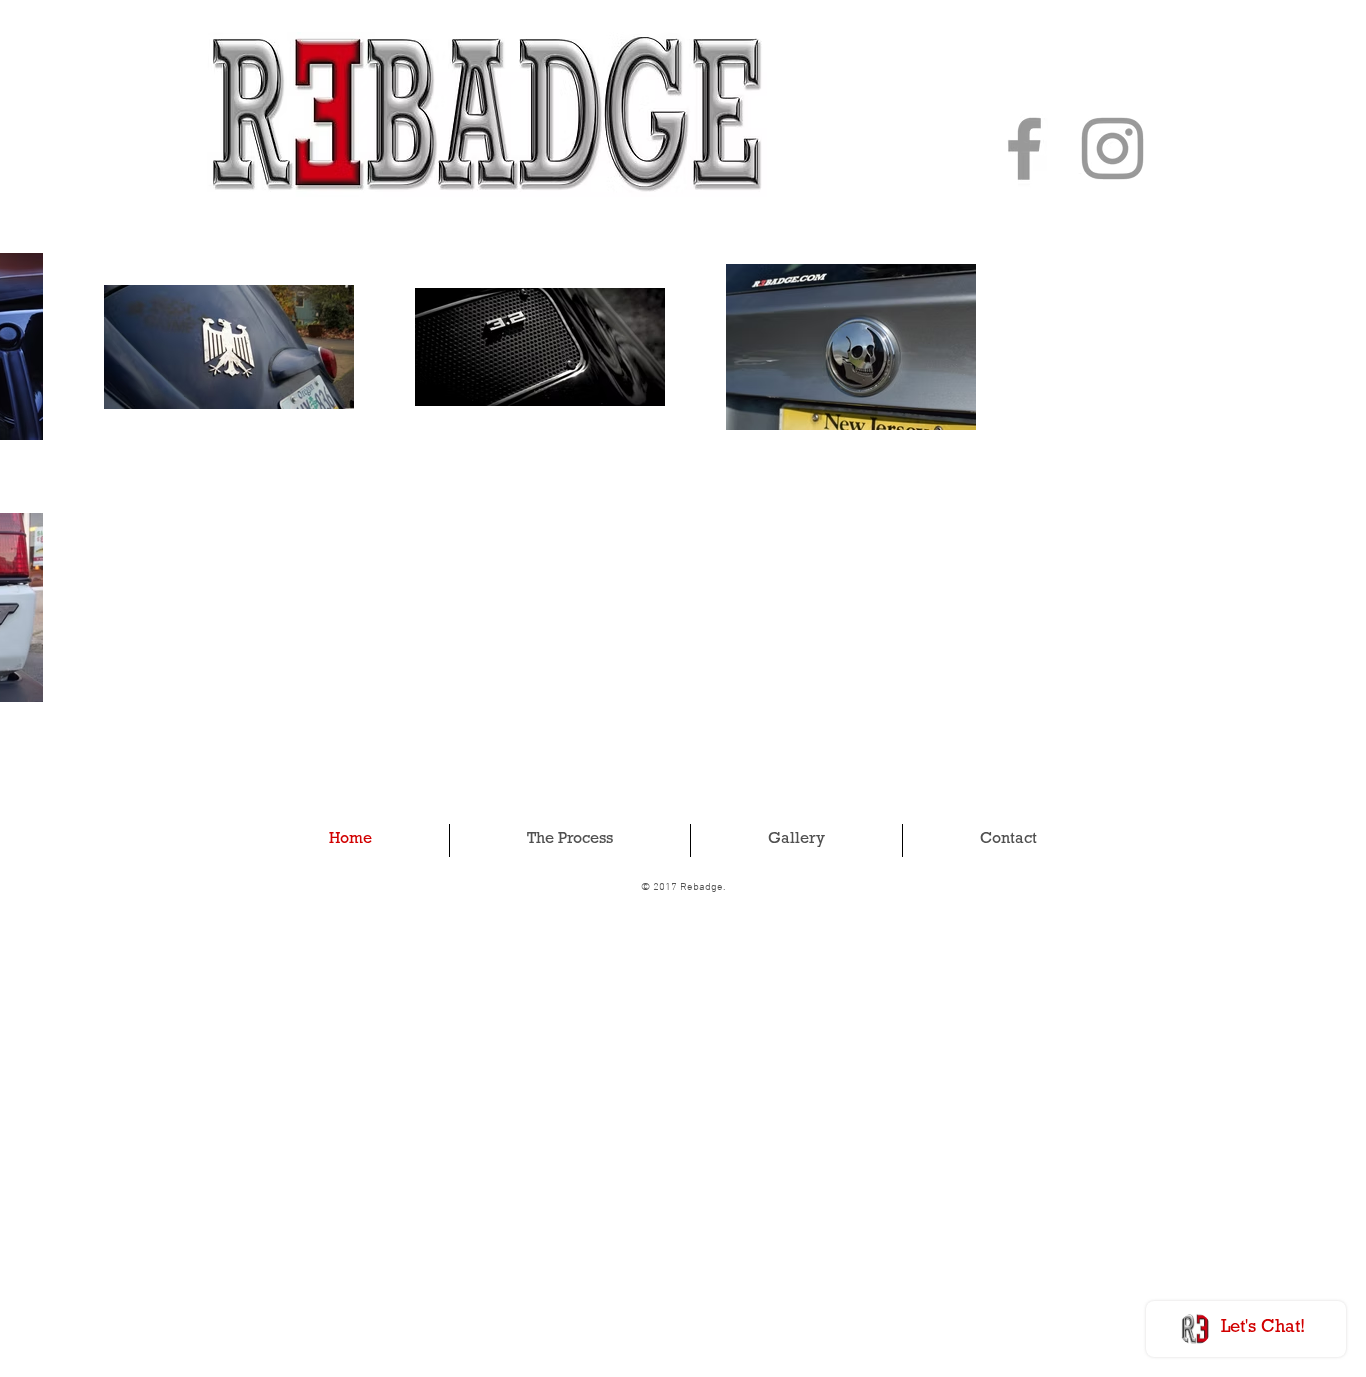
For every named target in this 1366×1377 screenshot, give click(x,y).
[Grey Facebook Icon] (1024, 148)
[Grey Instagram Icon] (1112, 148)
